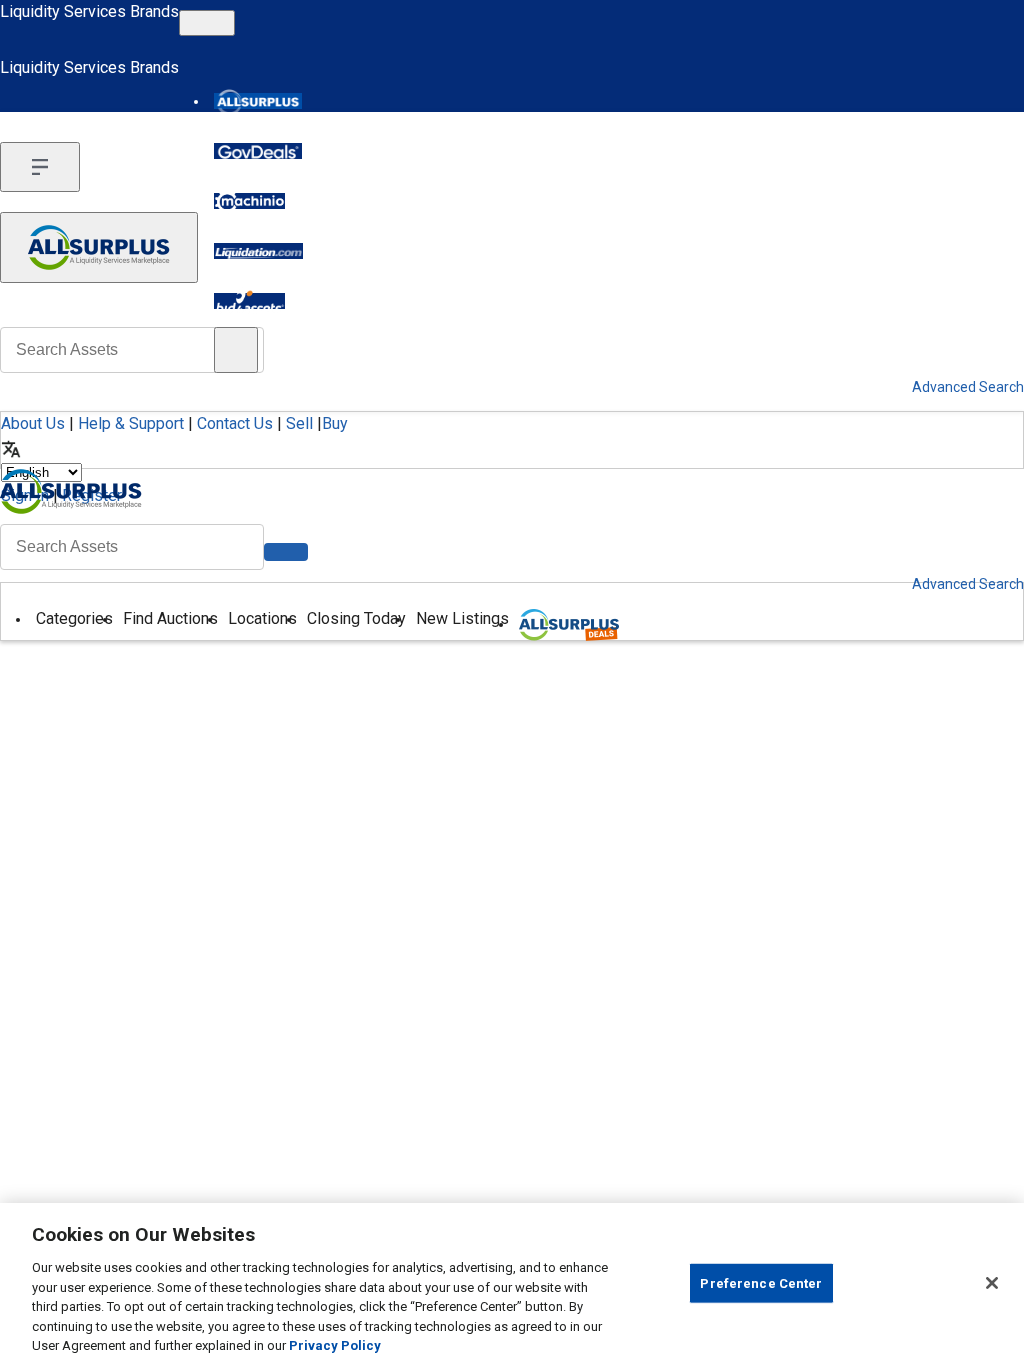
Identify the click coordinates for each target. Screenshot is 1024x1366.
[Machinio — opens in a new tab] (249, 201)
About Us (33, 423)
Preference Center (761, 1282)
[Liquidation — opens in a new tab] (258, 251)
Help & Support (131, 423)
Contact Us (235, 423)
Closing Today (356, 618)
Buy (335, 423)
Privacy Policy (335, 1345)
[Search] (286, 552)
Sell (299, 423)
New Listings (462, 618)
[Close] (992, 1283)
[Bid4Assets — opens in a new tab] (249, 301)
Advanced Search (968, 584)
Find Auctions (170, 618)
